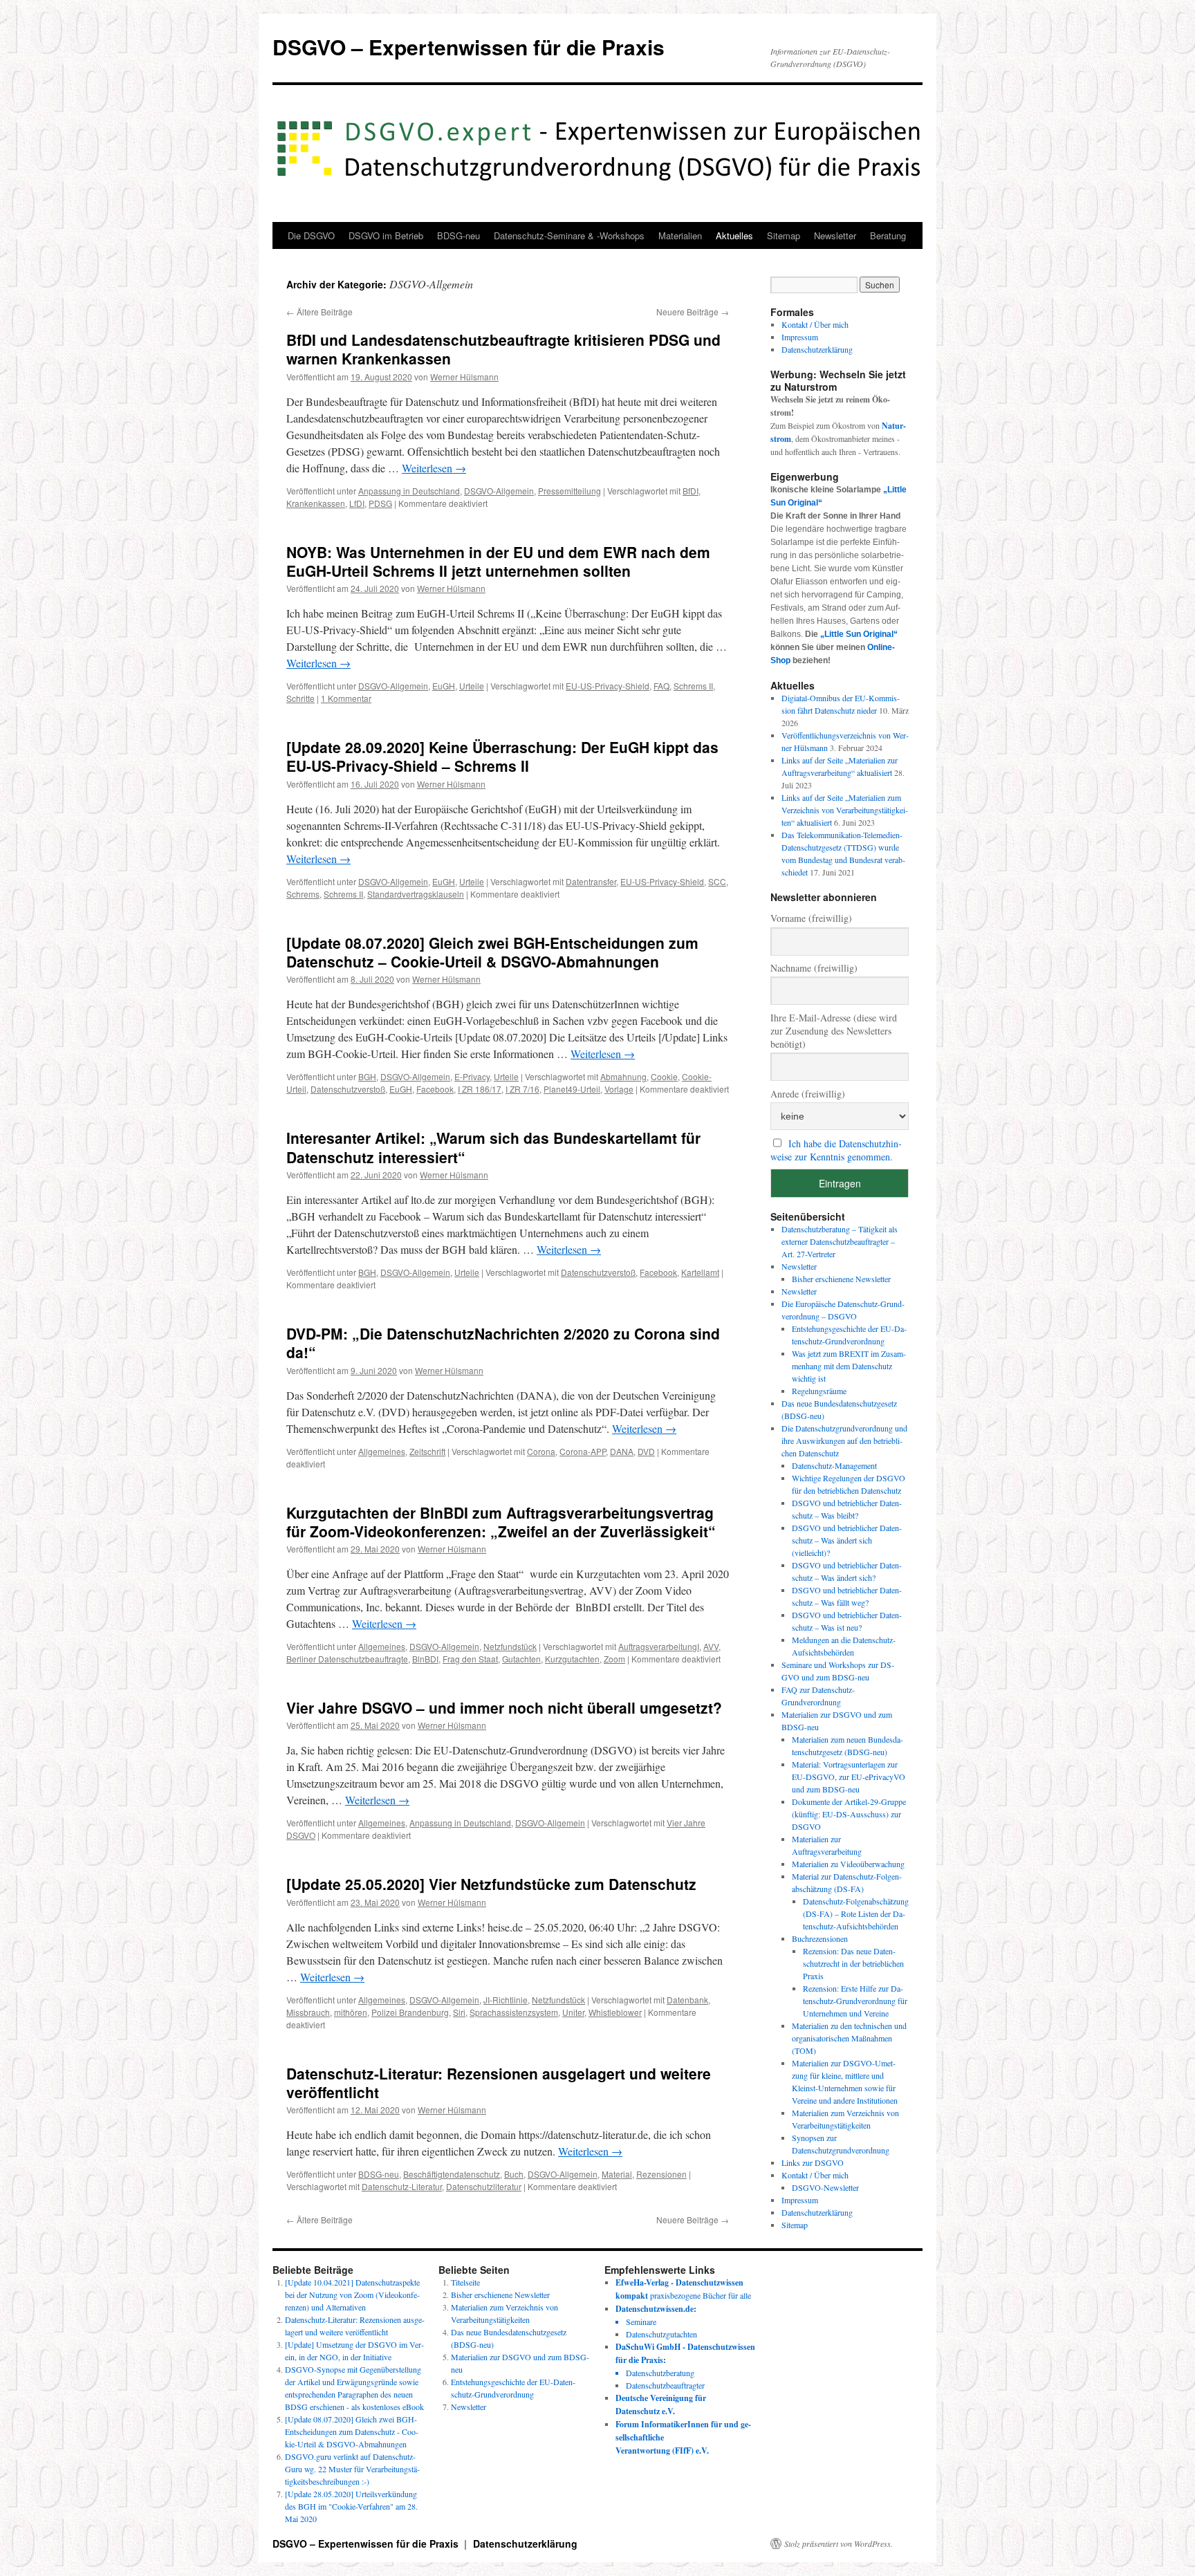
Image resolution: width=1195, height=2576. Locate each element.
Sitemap (784, 235)
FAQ (661, 686)
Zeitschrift (427, 1451)
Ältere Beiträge (319, 312)
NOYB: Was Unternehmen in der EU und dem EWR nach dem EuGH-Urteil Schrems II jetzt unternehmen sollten (498, 561)
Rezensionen (661, 2174)
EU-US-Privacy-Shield (608, 686)
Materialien (680, 235)
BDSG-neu (458, 235)
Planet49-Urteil (572, 1089)
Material (617, 2174)
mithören (351, 2012)
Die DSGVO (311, 235)
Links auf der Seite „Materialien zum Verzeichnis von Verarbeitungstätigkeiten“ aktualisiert (845, 810)
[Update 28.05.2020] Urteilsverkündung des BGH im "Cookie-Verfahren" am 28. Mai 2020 (351, 2506)
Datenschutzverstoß (348, 1089)
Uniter (573, 2012)
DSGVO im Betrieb (386, 235)
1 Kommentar (346, 698)
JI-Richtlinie (506, 2000)
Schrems (303, 894)
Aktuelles (734, 235)
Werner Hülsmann (464, 377)
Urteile (472, 686)
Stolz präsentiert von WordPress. (839, 2543)
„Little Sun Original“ (859, 634)
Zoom (614, 1659)
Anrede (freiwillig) (808, 1094)
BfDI (691, 491)
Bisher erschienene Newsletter (841, 1279)
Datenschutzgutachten (661, 2334)
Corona (541, 1451)
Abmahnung (623, 1076)
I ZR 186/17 (480, 1089)
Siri (459, 2012)
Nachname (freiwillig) (814, 968)
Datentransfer (591, 881)
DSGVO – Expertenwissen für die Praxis (469, 47)
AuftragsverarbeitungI (659, 1646)
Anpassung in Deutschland (409, 491)
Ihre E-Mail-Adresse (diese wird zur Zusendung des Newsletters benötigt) (834, 1031)
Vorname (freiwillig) (811, 918)
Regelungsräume (819, 1391)
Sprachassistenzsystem (514, 2012)
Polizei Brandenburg (410, 2012)
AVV (711, 1646)
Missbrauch (308, 2012)
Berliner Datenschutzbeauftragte (347, 1659)
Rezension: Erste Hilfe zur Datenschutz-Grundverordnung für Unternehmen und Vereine (855, 2001)
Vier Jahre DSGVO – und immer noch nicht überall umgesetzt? (504, 1707)
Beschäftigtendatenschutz (452, 2174)
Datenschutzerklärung (817, 349)
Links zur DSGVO (813, 2162)
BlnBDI (425, 1659)
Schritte (300, 698)
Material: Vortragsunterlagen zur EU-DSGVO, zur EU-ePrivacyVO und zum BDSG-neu (849, 1777)
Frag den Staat (470, 1659)
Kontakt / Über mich (815, 324)
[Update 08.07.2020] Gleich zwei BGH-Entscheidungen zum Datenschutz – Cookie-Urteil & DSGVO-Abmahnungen (492, 952)
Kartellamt (700, 1272)
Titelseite (465, 2282)
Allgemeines (382, 1451)
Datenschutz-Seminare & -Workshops (569, 235)
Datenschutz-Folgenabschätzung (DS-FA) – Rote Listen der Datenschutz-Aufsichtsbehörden (856, 1914)
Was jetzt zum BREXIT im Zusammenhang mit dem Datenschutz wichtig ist (849, 1366)
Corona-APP (583, 1451)
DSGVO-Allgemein (499, 491)
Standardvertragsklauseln (416, 894)
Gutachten (521, 1659)
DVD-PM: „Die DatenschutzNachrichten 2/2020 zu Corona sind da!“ (503, 1343)
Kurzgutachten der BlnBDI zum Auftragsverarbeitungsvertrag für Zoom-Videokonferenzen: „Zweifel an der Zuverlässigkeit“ (501, 1522)
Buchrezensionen (820, 1938)
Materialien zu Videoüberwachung (848, 1864)
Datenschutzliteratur (484, 2186)
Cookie (664, 1076)
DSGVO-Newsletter (825, 2187)
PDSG (380, 503)
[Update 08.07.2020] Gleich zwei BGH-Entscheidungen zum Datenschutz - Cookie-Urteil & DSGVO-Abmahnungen (352, 2431)
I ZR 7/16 (522, 1089)
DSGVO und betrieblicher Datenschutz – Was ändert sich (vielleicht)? (847, 1540)
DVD (646, 1451)
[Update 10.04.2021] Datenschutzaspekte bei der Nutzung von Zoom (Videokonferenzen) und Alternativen (352, 2295)
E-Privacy (472, 1076)
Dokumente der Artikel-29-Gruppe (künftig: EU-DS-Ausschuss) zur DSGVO (849, 1814)
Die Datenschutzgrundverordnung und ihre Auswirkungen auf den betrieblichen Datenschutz (844, 1440)
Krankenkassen (316, 503)
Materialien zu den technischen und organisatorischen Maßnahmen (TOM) (849, 2038)
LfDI (357, 503)
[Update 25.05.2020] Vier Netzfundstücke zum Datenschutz (491, 1884)
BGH (367, 1076)
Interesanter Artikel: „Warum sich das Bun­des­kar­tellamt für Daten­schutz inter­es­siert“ (493, 1147)
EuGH (444, 686)
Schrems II (693, 686)
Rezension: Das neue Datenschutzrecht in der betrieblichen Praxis (853, 1963)
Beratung (888, 235)
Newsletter (835, 235)
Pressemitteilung (569, 491)
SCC (717, 881)
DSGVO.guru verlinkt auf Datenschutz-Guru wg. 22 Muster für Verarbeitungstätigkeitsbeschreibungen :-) (352, 2469)
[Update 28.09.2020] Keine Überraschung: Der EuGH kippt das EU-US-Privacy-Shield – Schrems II (502, 756)
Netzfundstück (510, 1646)
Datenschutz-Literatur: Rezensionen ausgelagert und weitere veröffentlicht (499, 2083)
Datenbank (687, 2000)
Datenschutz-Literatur (402, 2186)
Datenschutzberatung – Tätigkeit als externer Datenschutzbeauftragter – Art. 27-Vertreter (840, 1241)
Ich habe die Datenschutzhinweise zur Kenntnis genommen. (836, 1150)
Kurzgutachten (572, 1659)
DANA (622, 1451)
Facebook (435, 1089)
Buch (514, 2174)
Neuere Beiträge (693, 312)
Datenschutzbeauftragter (665, 2385)
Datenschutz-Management (834, 1465)
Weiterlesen (434, 468)
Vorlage (619, 1089)
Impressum (800, 337)
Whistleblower (615, 2012)
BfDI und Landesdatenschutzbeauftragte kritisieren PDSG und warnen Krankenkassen (503, 349)
